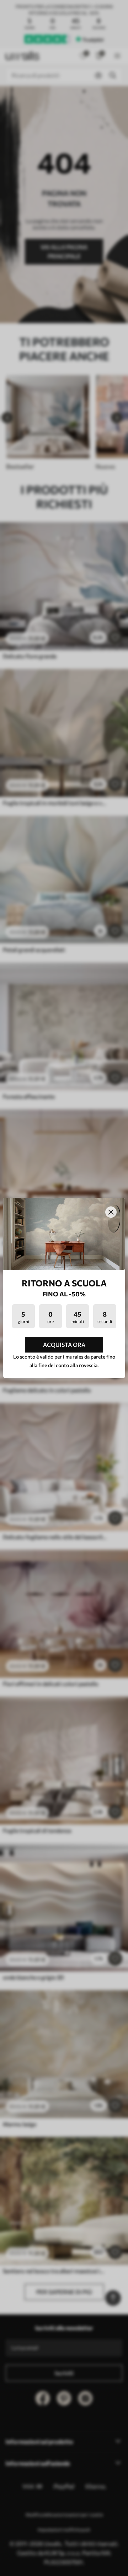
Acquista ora (64, 1345)
